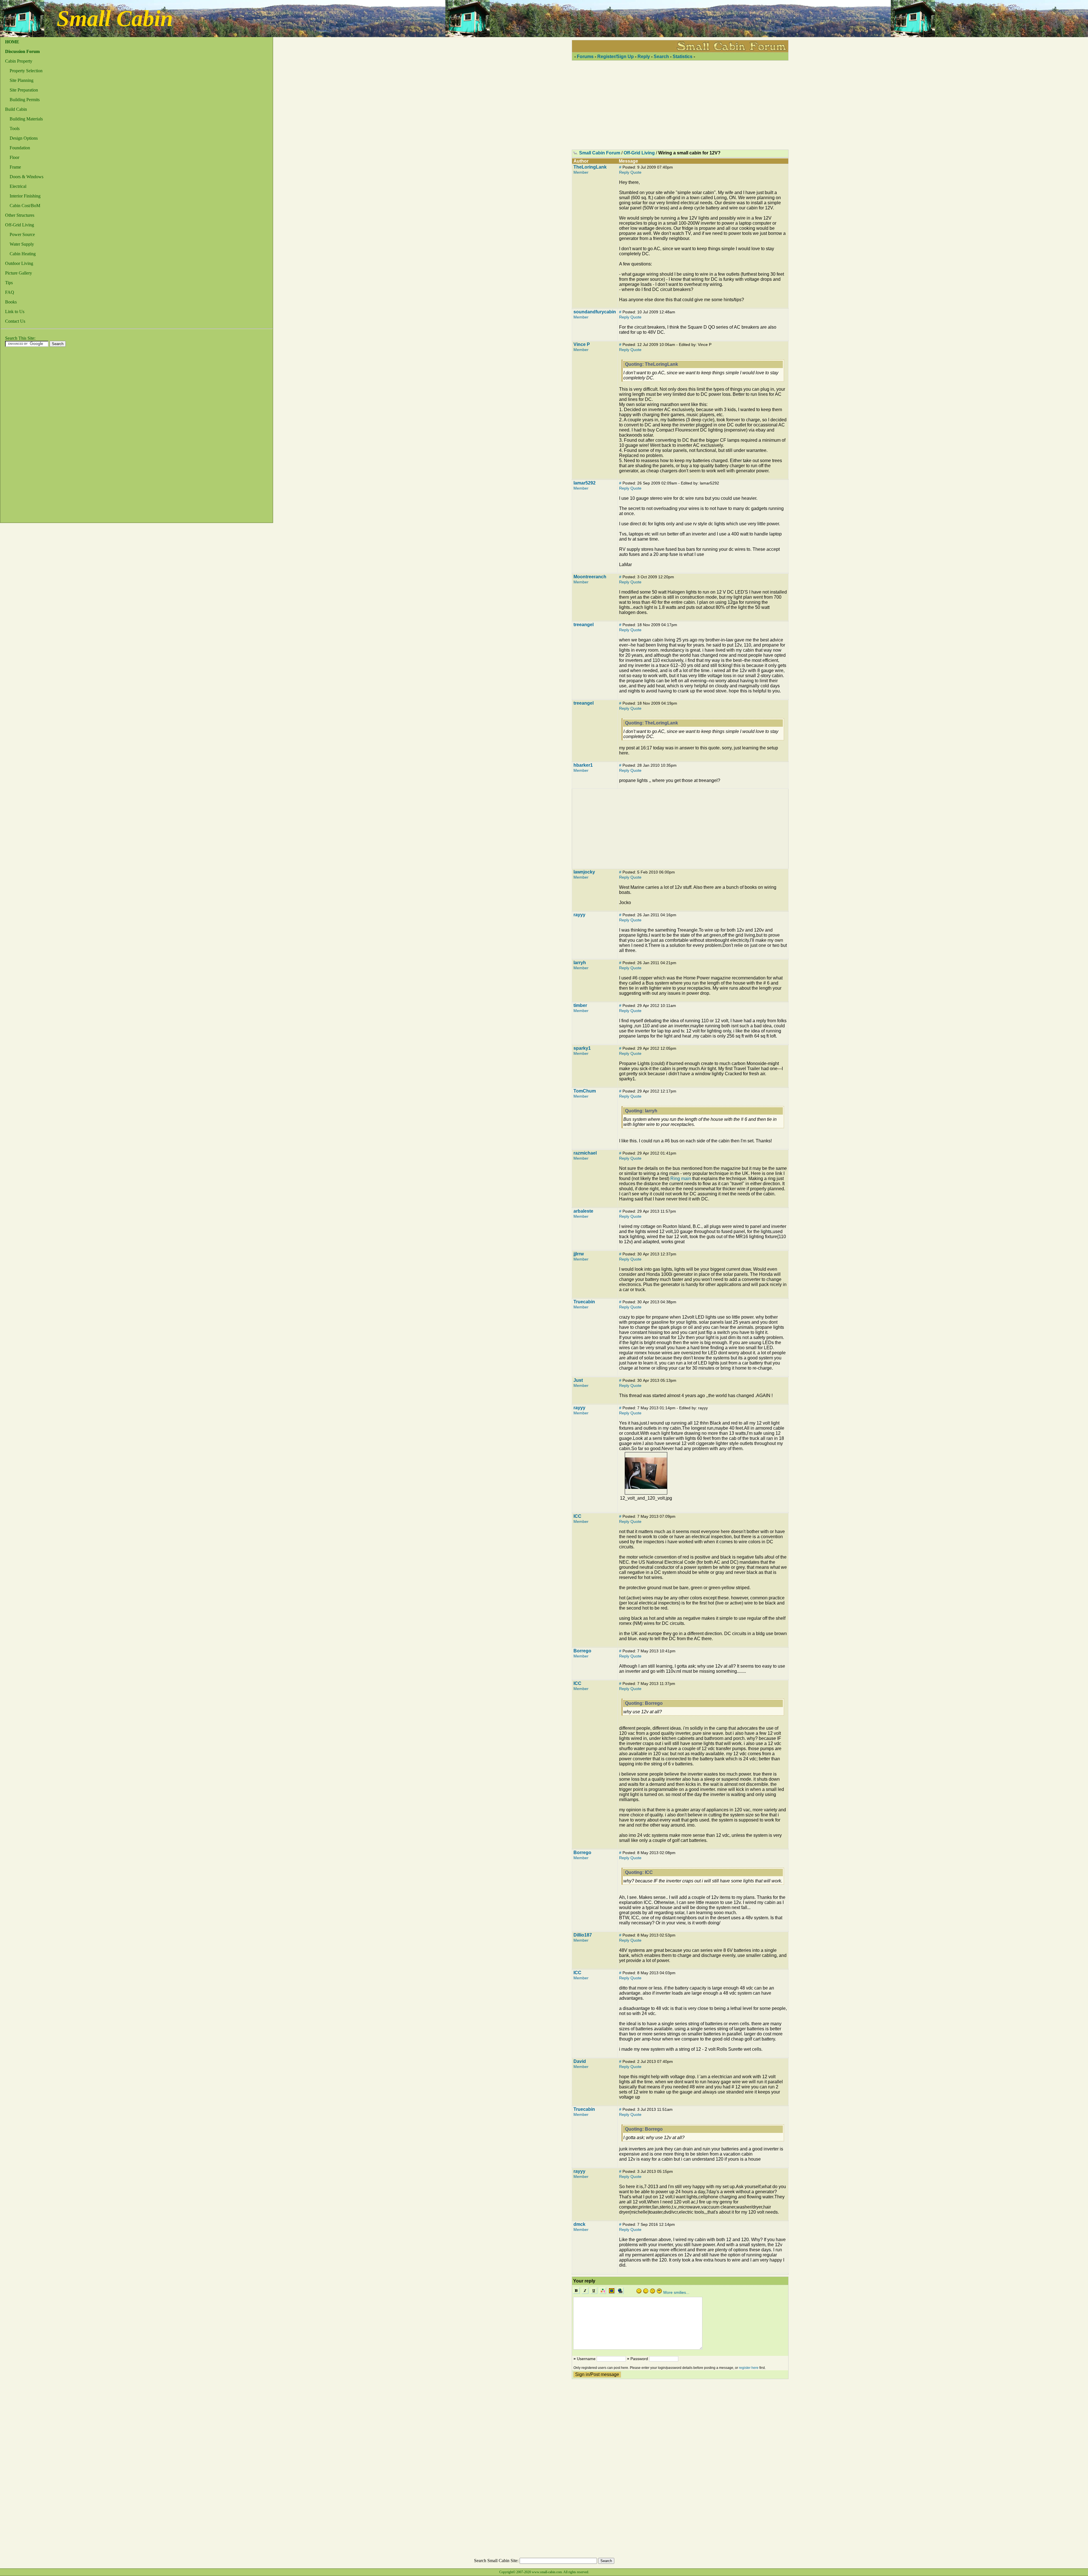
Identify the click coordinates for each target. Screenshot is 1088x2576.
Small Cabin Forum (600, 153)
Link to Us (15, 312)
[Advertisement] (23, 436)
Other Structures (20, 215)
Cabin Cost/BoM (25, 206)
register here (749, 2368)
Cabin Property (19, 61)
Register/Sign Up (616, 57)
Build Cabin (16, 109)
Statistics (683, 57)
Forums (585, 57)
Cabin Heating (23, 254)
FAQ (10, 292)
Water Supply (22, 244)
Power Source (22, 234)
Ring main (681, 1178)
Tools (15, 128)
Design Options (24, 138)
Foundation (20, 148)
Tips (9, 283)
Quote (636, 172)
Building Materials (26, 119)
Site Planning (22, 80)
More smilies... (676, 2292)
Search (661, 57)
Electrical (18, 186)
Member (581, 172)
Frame (15, 167)
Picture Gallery (19, 273)
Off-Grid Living (20, 225)
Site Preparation (24, 90)
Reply (644, 57)
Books (11, 302)
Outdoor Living (19, 263)
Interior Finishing (25, 196)
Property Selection (26, 71)
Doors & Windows (26, 177)
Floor (14, 157)
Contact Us (15, 321)
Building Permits (25, 100)
